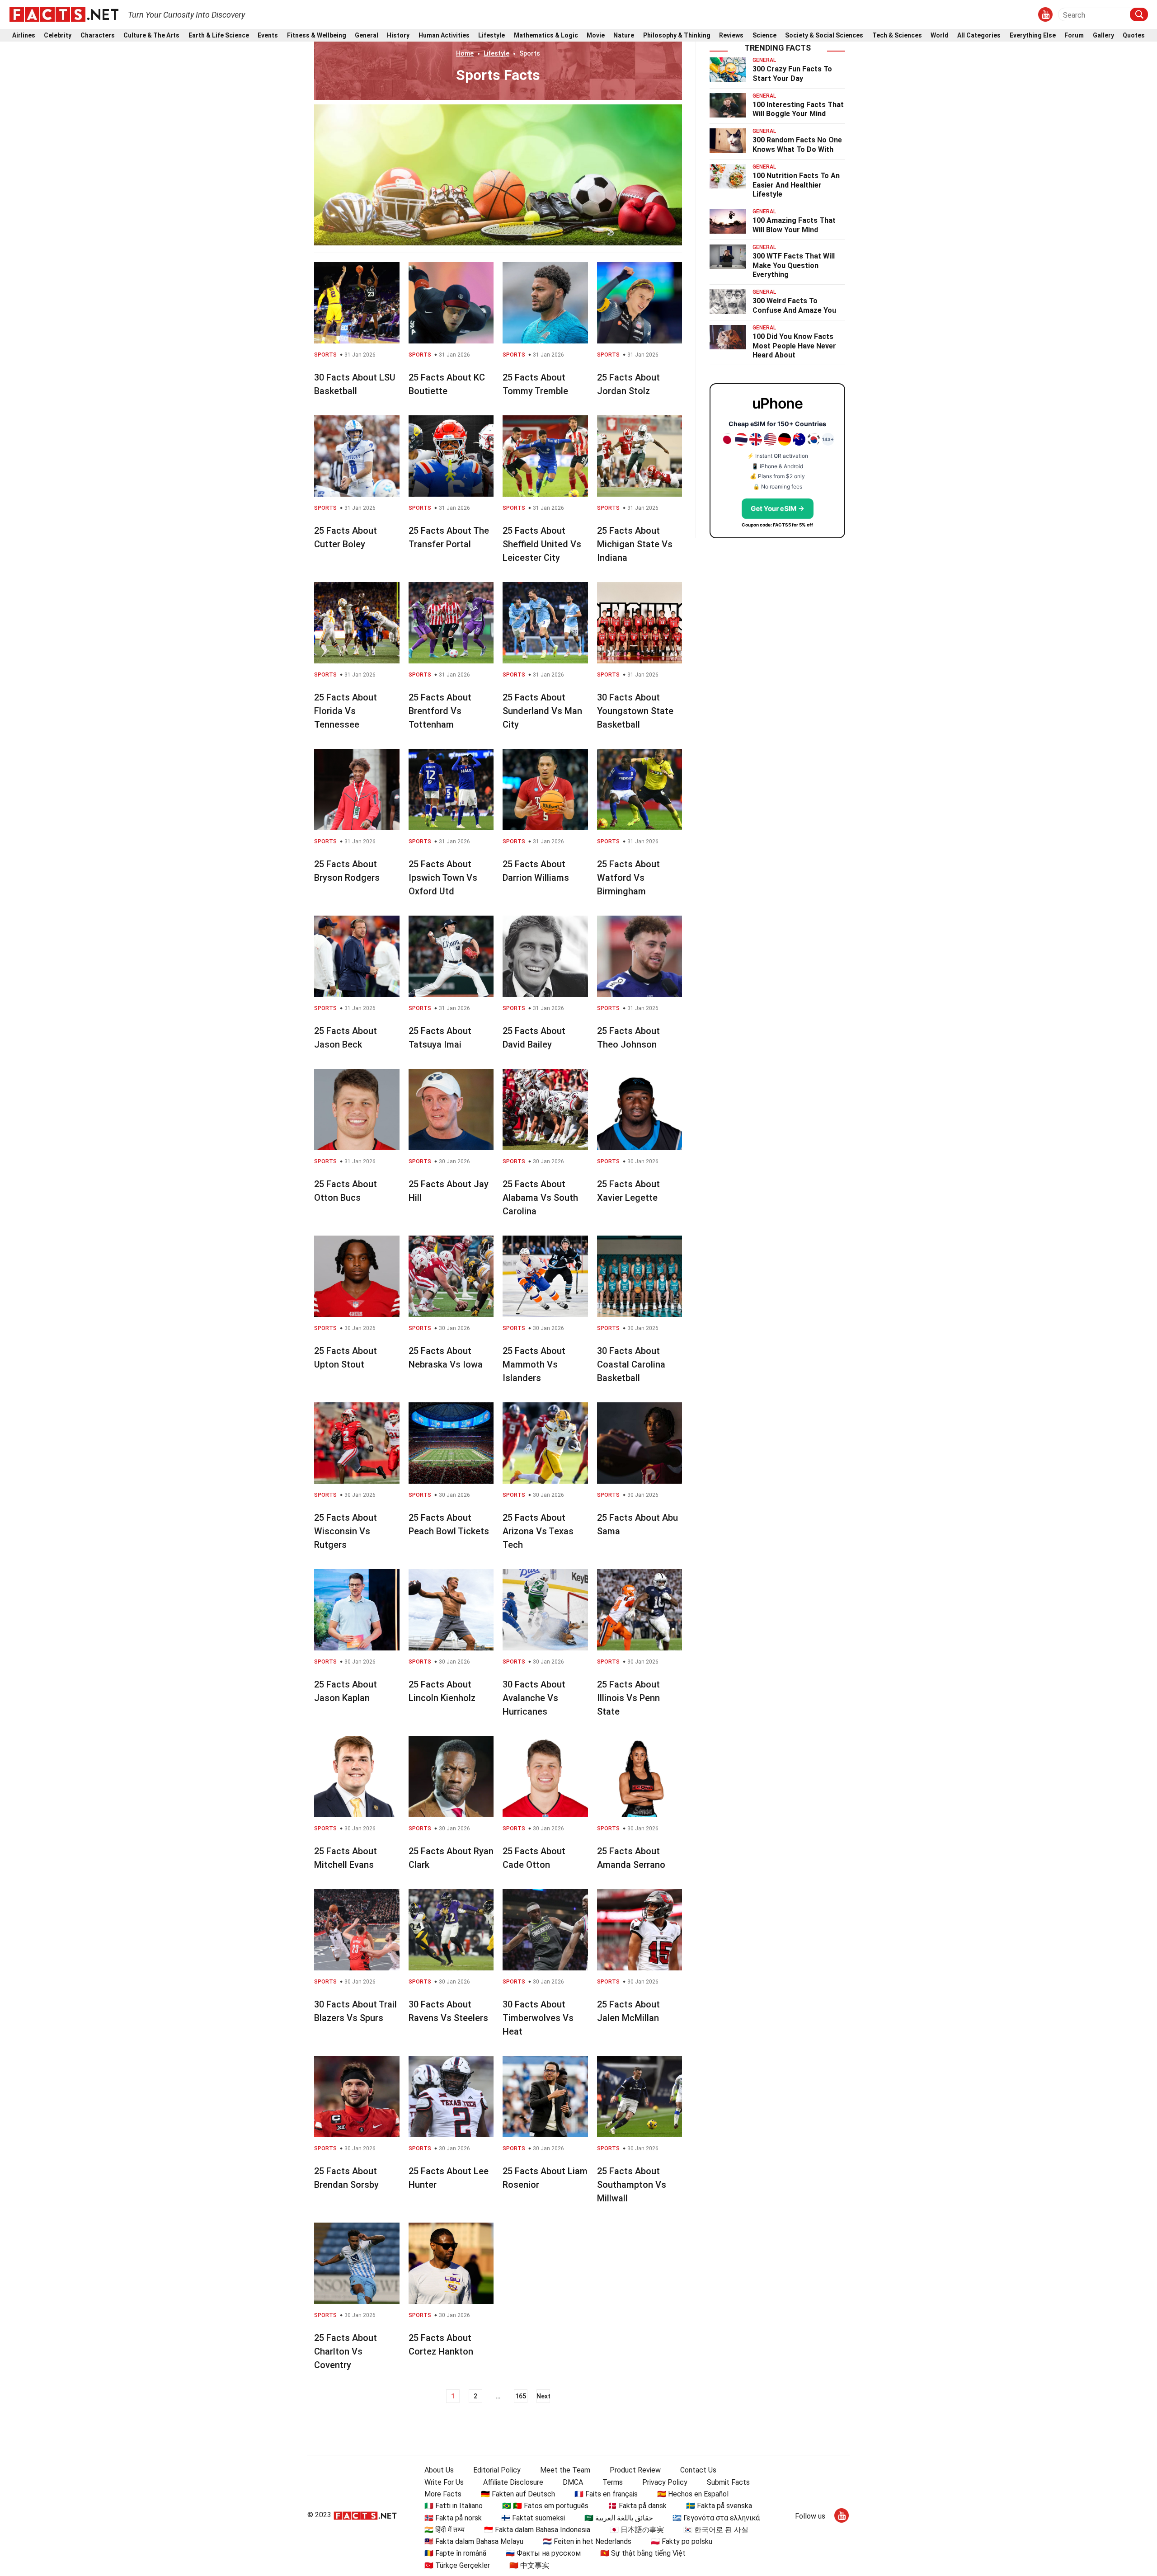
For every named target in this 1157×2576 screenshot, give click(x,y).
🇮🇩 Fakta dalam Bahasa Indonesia (537, 2530)
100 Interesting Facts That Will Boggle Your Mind (798, 109)
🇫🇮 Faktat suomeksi (533, 2518)
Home (465, 53)
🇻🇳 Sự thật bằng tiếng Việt (643, 2553)
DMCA (573, 2482)
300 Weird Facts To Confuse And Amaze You (794, 306)
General (367, 35)
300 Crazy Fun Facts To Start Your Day (792, 74)
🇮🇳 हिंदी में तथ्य (444, 2530)
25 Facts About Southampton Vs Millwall (632, 2185)
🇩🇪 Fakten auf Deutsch (518, 2494)
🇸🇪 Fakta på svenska (719, 2506)
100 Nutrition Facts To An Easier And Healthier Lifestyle (796, 185)
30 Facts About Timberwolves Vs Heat (538, 2018)
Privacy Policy (665, 2482)
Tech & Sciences (897, 35)
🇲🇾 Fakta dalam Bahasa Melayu (474, 2541)
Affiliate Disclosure (513, 2482)
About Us (439, 2470)
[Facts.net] (64, 14)
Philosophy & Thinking (677, 35)
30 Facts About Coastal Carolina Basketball (631, 1364)
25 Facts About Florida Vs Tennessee (346, 711)
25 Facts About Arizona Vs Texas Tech (538, 1531)
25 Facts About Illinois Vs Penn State (628, 1698)
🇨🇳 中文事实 (529, 2565)
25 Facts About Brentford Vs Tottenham (440, 711)
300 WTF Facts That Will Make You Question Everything (794, 266)
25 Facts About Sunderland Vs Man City (542, 711)
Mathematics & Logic (546, 35)
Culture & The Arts (151, 35)
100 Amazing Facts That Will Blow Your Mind (794, 225)
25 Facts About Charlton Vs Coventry (346, 2351)
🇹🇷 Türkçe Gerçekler (457, 2565)
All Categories (979, 35)
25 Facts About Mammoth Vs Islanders (534, 1364)
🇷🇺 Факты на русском (543, 2553)
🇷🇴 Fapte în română (455, 2553)
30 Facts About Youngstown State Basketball (635, 711)
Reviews (731, 35)
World (940, 35)
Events (268, 35)
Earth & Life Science (219, 35)
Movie (596, 35)
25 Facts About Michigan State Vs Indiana (635, 544)
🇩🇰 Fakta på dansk (637, 2506)
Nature (624, 35)
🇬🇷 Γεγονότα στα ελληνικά (716, 2518)
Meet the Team (565, 2470)
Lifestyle (491, 35)
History (398, 35)
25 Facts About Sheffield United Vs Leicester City (542, 544)
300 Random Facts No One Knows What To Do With (797, 145)
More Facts (443, 2494)
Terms (613, 2482)
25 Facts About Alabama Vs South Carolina (540, 1198)
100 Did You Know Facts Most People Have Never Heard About (794, 346)
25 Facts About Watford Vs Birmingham (628, 878)
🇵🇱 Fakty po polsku (682, 2541)
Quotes (1134, 35)
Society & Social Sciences (824, 35)
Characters (98, 35)
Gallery (1103, 35)
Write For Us (444, 2482)
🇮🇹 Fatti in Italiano (454, 2506)
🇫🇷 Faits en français (606, 2494)
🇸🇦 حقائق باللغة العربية (619, 2518)
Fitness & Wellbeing (317, 35)
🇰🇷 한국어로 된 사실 (716, 2530)
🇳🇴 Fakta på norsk (453, 2518)
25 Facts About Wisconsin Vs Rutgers (346, 1531)
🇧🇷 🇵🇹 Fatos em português (545, 2506)
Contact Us (698, 2470)
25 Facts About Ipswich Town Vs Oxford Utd (443, 878)
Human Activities (444, 35)
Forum (1074, 35)
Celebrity (58, 35)
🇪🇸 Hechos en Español (693, 2494)
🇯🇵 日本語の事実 (637, 2530)
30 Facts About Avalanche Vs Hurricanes (534, 1698)
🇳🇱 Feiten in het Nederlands (587, 2541)
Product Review (635, 2470)
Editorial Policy (497, 2470)
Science (764, 35)
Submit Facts (728, 2482)
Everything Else (1033, 35)
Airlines (24, 35)
